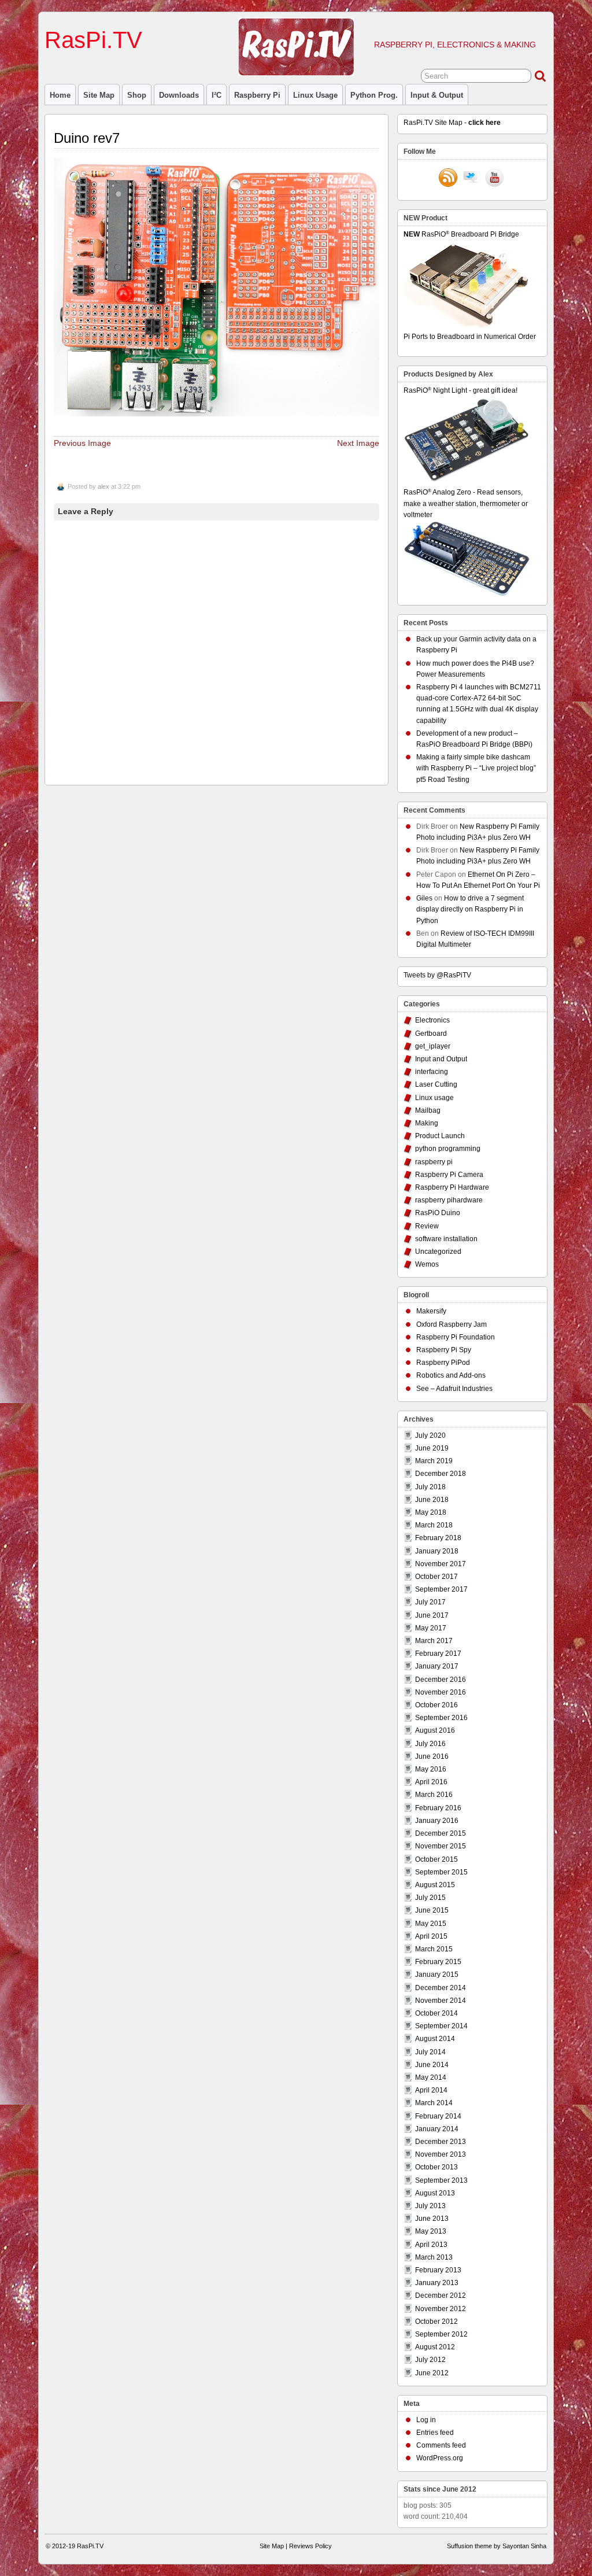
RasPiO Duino (438, 1213)
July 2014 (430, 2052)
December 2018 (441, 1474)
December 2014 (441, 1988)
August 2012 (435, 2347)
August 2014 (435, 2039)
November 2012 (441, 2309)
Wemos (427, 1264)
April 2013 (431, 2245)
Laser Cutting (436, 1084)
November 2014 (441, 2001)
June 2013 (432, 2219)
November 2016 (441, 1692)
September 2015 (441, 1872)
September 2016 (441, 1718)
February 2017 (438, 1654)
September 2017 (441, 1589)
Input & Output (437, 95)
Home (60, 95)
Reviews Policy (310, 2546)
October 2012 (436, 2322)
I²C (217, 95)
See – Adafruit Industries (454, 1389)
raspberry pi (257, 95)
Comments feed (441, 2445)
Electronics (432, 1020)
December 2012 (441, 2295)
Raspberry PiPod (443, 1363)
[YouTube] (494, 179)
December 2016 (441, 1680)
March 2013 (434, 2257)
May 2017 (431, 1628)
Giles (424, 898)
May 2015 (431, 1924)
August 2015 (435, 1885)
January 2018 (437, 1551)
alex (103, 486)
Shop (137, 95)
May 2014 (431, 2077)
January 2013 (437, 2283)
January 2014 (437, 2129)
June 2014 (432, 2065)
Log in (426, 2420)
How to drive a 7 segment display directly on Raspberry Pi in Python (470, 909)
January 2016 (437, 1821)
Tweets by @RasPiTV (437, 975)
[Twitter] (471, 179)
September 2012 (441, 2334)
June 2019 (432, 1448)
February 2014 (438, 2116)
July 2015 (430, 1898)
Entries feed (435, 2433)
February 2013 (438, 2270)
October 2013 (436, 2167)
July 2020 (430, 1435)
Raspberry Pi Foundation (456, 1337)
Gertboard (431, 1034)
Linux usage (315, 95)
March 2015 (434, 1949)
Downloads (179, 95)
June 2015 (432, 1910)
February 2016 (438, 1808)
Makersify (431, 1311)
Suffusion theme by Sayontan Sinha (497, 2546)
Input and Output (441, 1059)
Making (427, 1123)
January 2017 (437, 1666)
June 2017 (432, 1615)
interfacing (432, 1072)
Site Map (99, 95)
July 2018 (430, 1487)
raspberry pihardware (449, 1200)
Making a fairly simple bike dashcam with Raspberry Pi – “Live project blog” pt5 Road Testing (476, 768)
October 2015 (436, 1859)
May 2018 (431, 1512)
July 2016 (430, 1744)
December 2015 (441, 1833)
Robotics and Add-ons (451, 1375)
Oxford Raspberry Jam (452, 1324)
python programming (448, 1149)
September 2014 (441, 2026)
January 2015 (437, 1975)
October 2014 (436, 2013)
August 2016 (435, 1730)
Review (427, 1226)
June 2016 (432, 1756)
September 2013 (441, 2180)
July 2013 (430, 2206)
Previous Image (82, 443)
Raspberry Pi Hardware (452, 1187)
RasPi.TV (93, 40)
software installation (446, 1239)
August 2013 (435, 2193)
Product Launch (440, 1136)
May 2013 (431, 2231)
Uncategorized (438, 1252)
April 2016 (431, 1782)
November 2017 (441, 1564)
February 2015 (438, 1962)
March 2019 (434, 1461)
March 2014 (434, 2103)
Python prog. (374, 95)
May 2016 (431, 1769)
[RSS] (448, 179)
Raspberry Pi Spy (444, 1350)
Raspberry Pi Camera (449, 1175)
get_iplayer (433, 1046)
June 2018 (432, 1500)
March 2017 (434, 1641)
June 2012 (432, 2373)
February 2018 (438, 1538)
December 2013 (441, 2142)
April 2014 (431, 2090)
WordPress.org (440, 2458)
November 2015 (441, 1846)
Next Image (358, 443)
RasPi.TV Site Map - (452, 123)
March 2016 (434, 1795)
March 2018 (434, 1525)
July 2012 (430, 2360)
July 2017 (430, 1602)
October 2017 (436, 1577)
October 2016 (436, 1705)
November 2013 (441, 2154)
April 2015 (431, 1936)
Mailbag (428, 1110)
